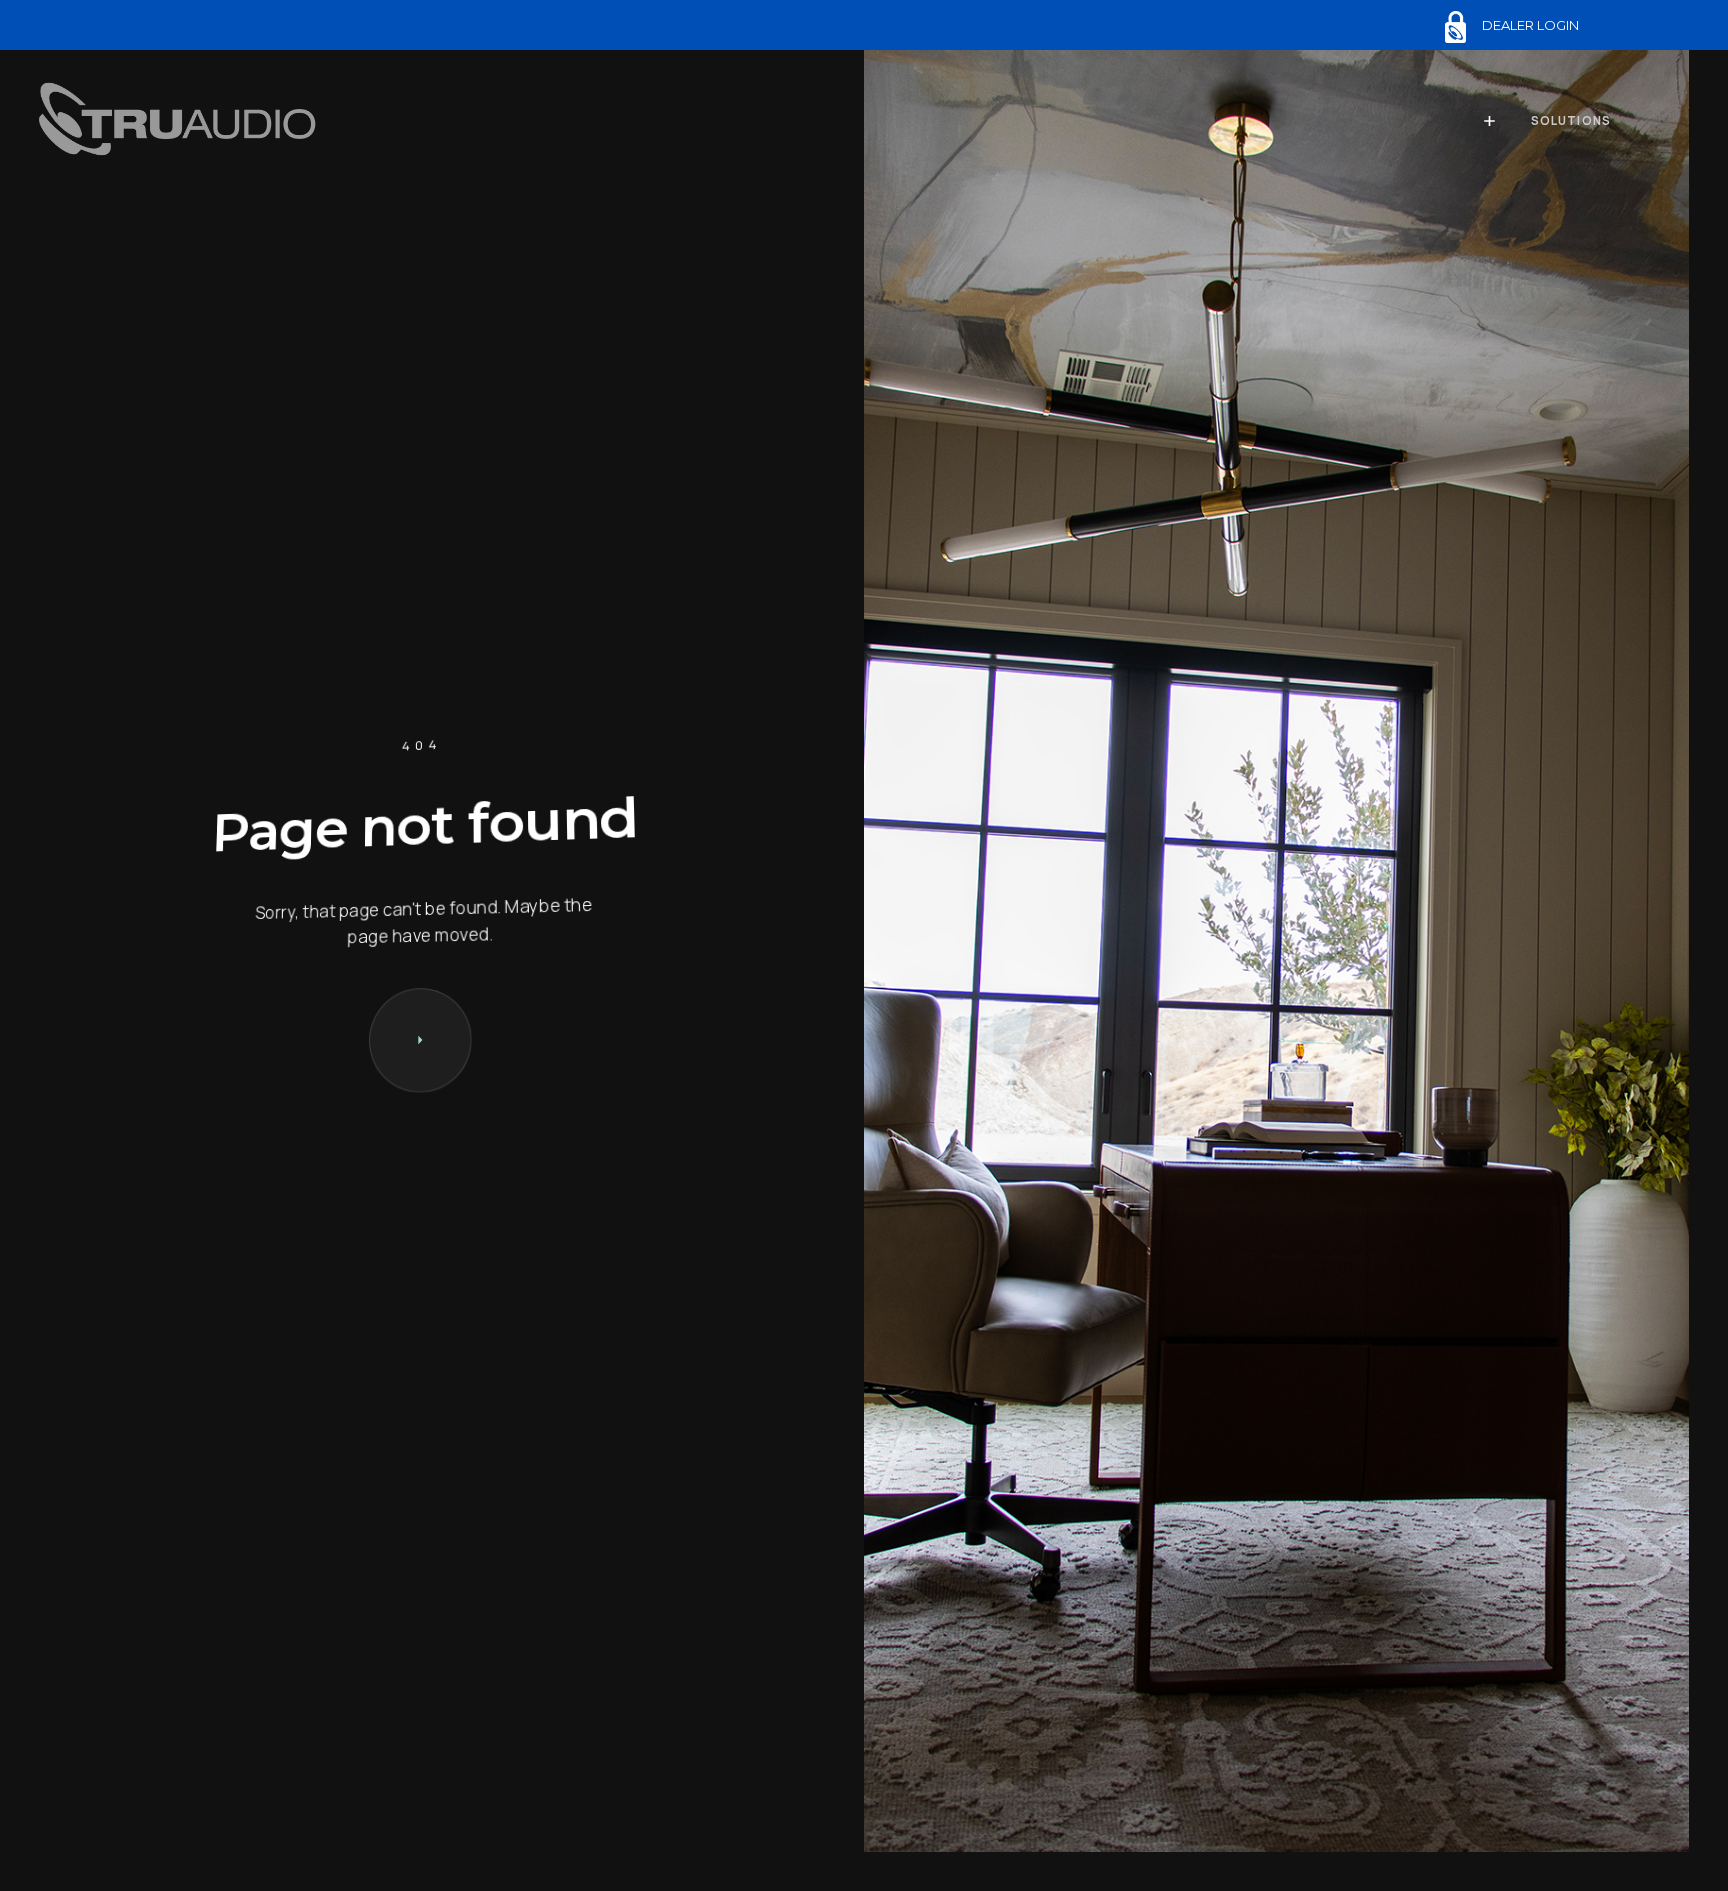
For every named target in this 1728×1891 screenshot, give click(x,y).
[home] (182, 121)
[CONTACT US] (419, 1040)
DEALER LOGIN (1530, 25)
